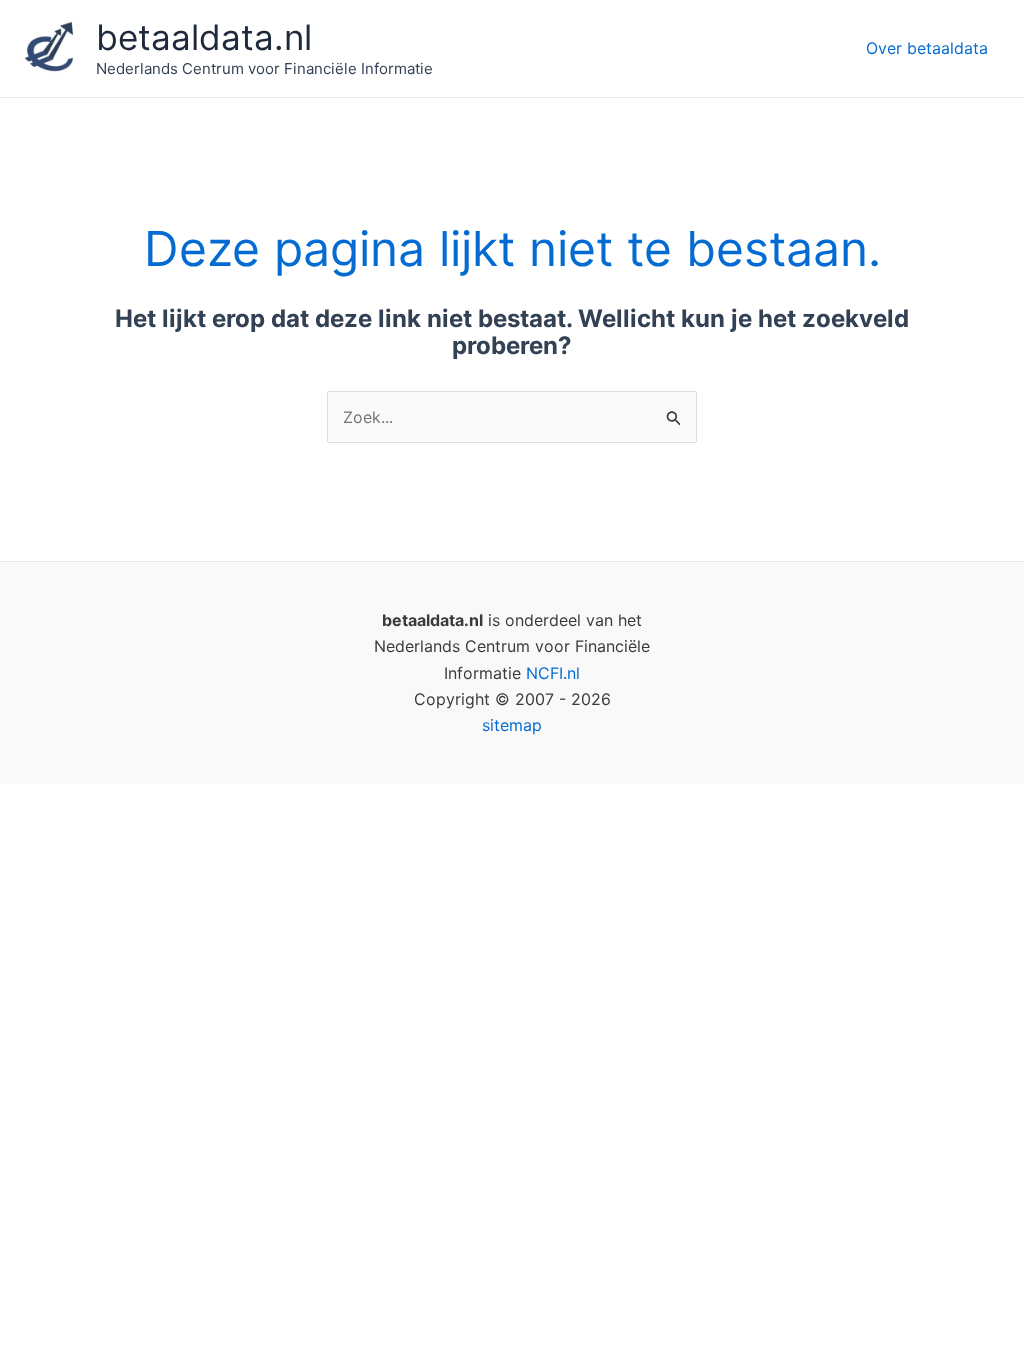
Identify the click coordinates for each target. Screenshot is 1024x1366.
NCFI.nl (553, 673)
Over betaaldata (927, 48)
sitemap (512, 725)
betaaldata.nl (204, 37)
